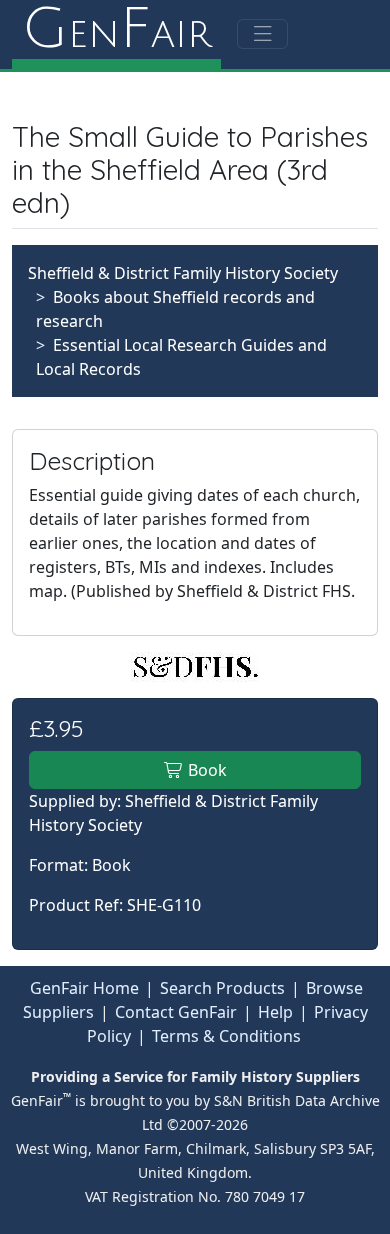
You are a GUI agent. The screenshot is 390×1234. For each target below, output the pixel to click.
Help (275, 1012)
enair (116, 30)
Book (205, 770)
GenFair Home (84, 988)
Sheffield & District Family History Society (183, 273)
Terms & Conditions (226, 1036)
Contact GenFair (176, 1012)
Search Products (222, 988)
